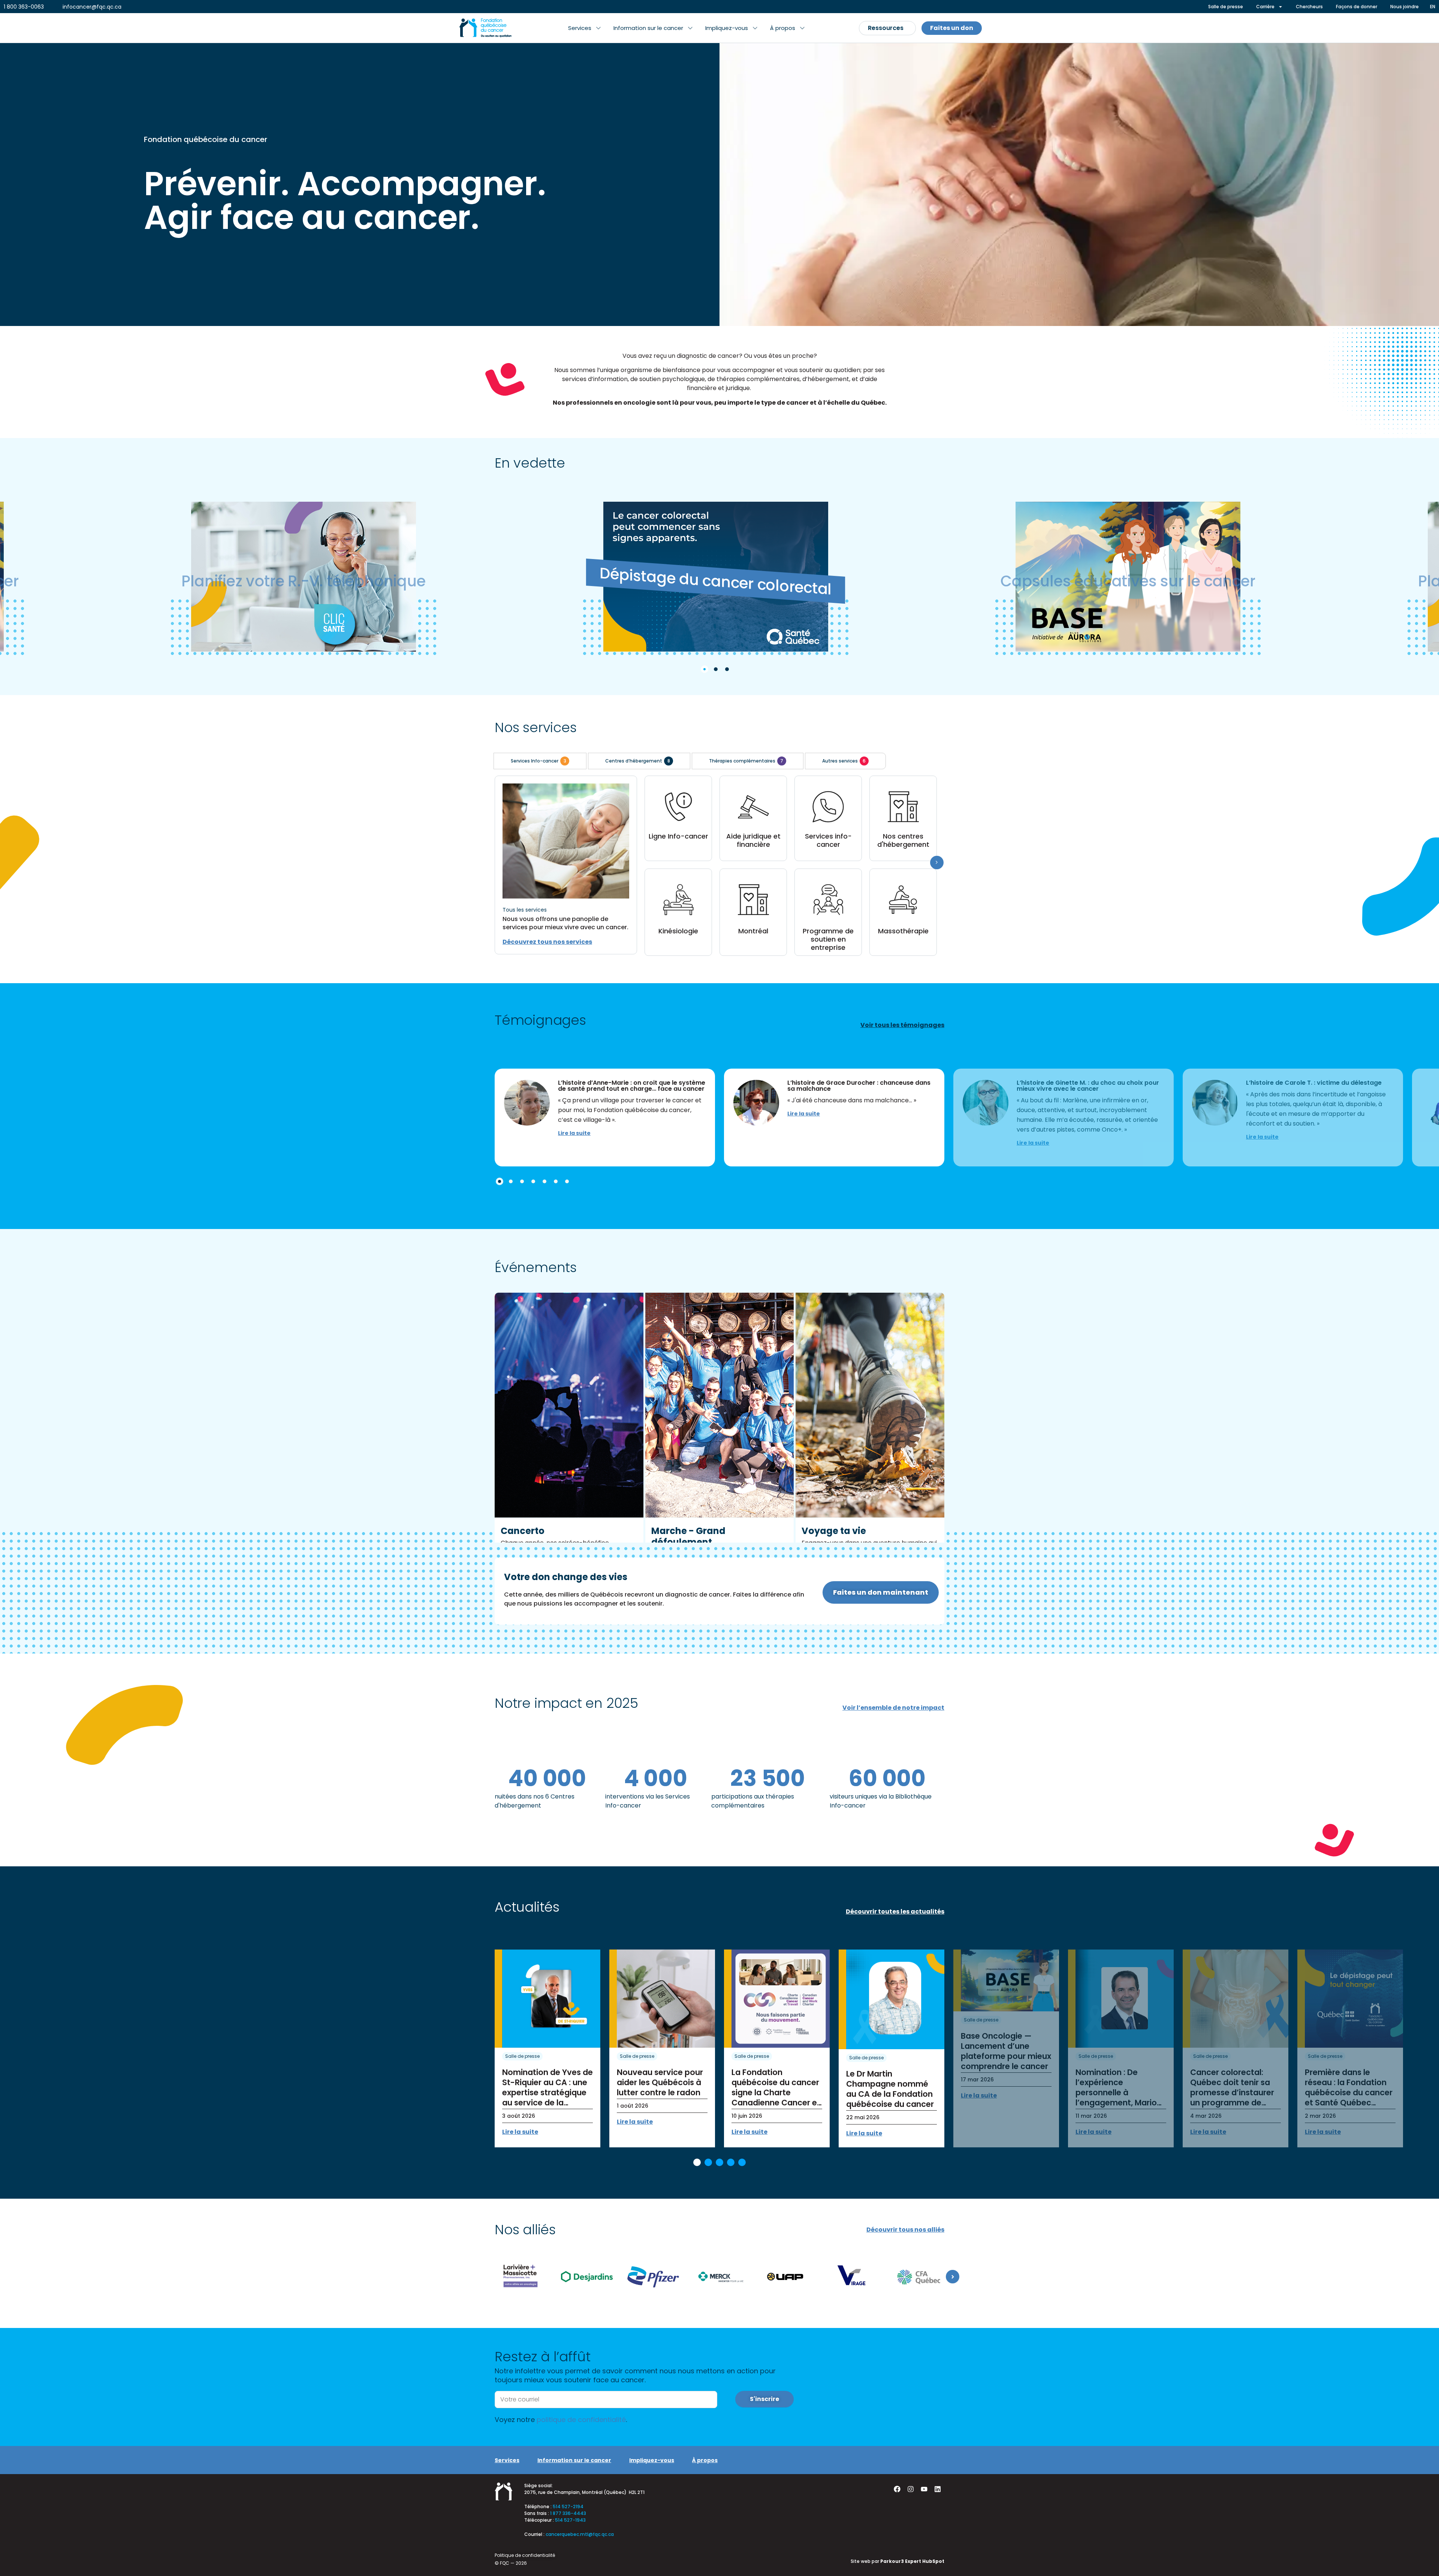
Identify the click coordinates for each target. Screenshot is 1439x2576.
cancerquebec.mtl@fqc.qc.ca (580, 2534)
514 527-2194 (568, 2506)
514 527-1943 (570, 2520)
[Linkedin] (938, 2489)
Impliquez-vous (652, 2460)
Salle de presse (522, 2056)
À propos (705, 2460)
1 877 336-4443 (568, 2513)
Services (507, 2460)
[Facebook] (897, 2489)
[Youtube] (924, 2489)
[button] (584, 28)
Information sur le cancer (574, 2460)
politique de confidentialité (581, 2420)
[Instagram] (911, 2489)
